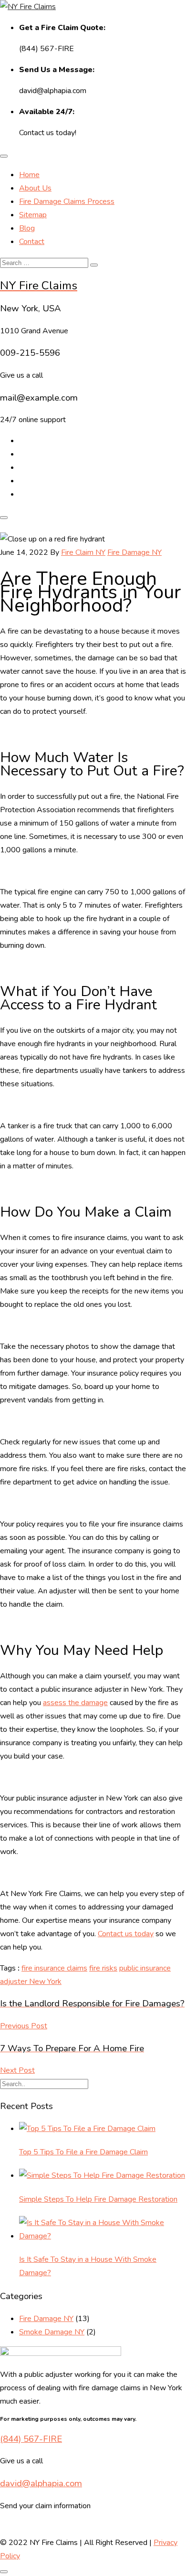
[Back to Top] (4, 2572)
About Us (35, 188)
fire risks (103, 1968)
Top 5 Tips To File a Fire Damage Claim (83, 2152)
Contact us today (126, 1934)
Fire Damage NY (134, 552)
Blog (27, 228)
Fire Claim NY (83, 552)
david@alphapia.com (41, 2483)
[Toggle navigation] (4, 156)
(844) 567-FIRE (31, 2439)
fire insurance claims (54, 1968)
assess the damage (75, 1703)
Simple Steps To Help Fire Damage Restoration (98, 2199)
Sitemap (33, 215)
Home (29, 175)
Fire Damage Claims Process (67, 201)
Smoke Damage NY (52, 2332)
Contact (32, 242)
